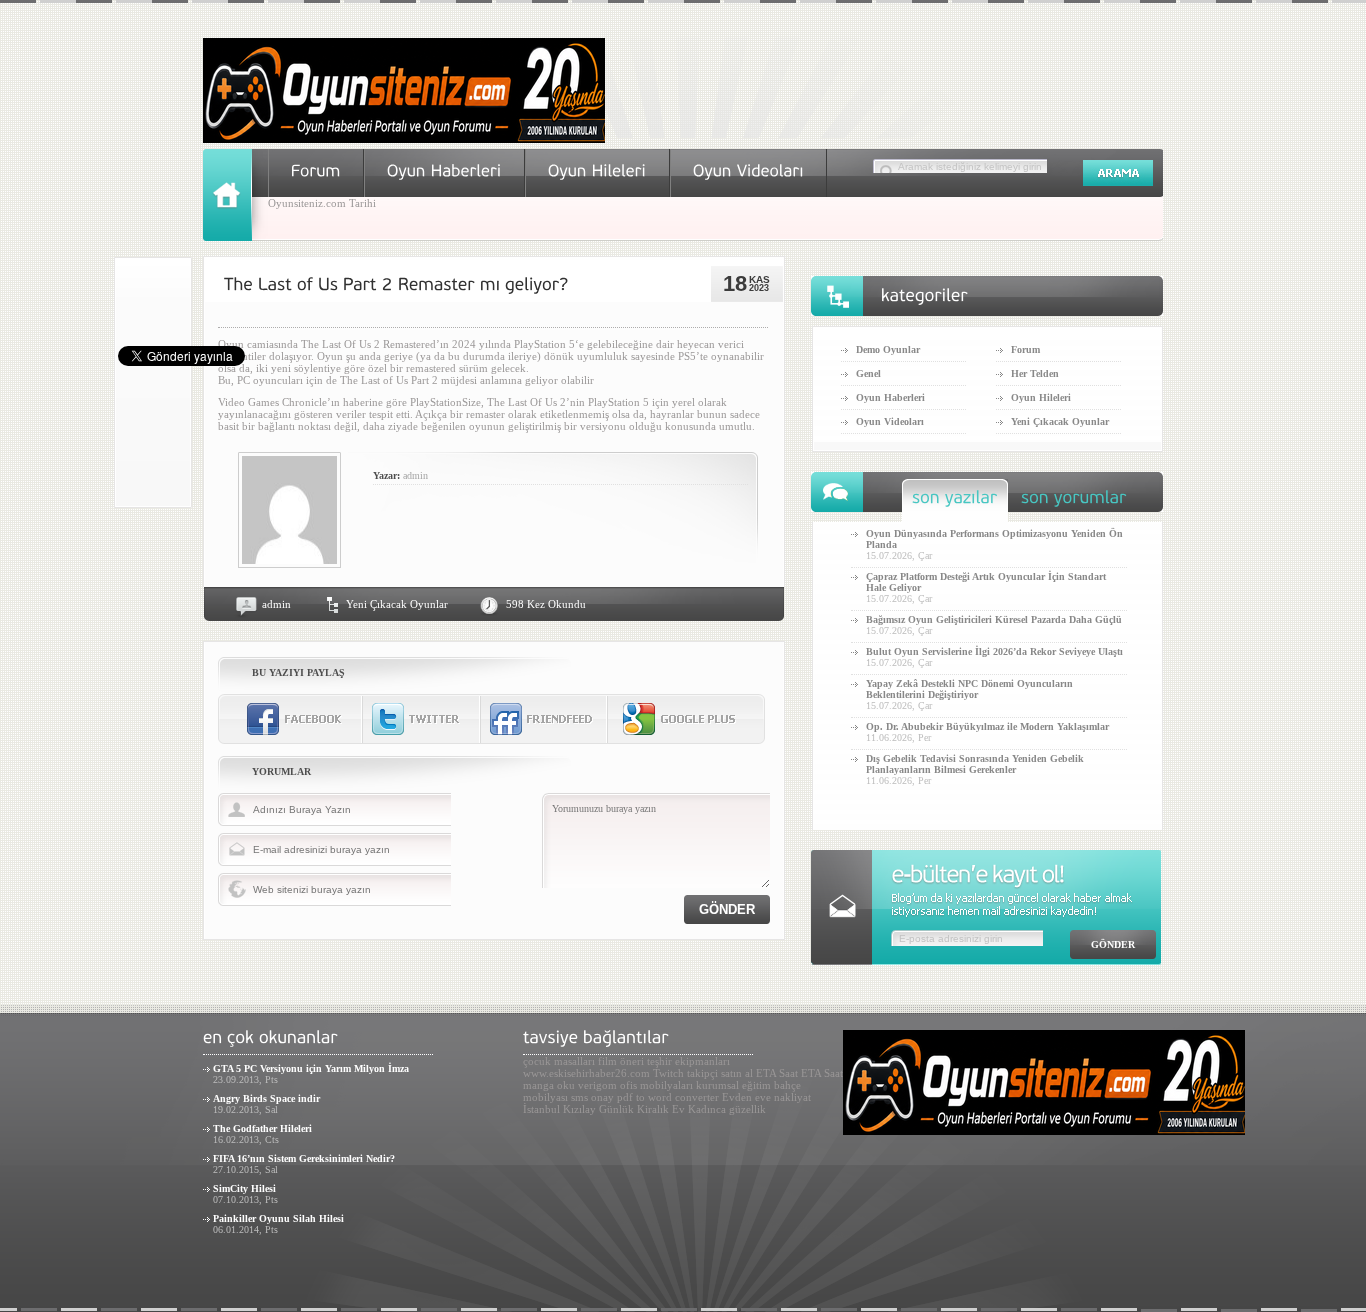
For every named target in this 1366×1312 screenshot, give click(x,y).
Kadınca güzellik (727, 1109)
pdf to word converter (668, 1097)
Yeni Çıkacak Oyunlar (397, 604)
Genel (868, 373)
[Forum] (316, 170)
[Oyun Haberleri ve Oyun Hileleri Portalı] (404, 139)
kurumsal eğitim (733, 1085)
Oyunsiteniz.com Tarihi (322, 203)
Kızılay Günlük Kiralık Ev (624, 1109)
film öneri (621, 1061)
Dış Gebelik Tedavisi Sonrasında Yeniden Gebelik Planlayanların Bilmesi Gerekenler (975, 764)
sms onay (592, 1097)
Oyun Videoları (890, 421)
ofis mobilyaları (656, 1085)
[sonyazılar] (955, 502)
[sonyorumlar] (1074, 502)
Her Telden (1035, 373)
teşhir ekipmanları (688, 1061)
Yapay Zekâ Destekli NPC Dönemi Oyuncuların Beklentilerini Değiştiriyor (969, 689)
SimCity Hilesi (244, 1188)
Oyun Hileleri (1041, 397)
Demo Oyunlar (888, 349)
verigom (597, 1085)
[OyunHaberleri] (444, 170)
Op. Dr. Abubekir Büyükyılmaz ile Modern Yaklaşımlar (987, 726)
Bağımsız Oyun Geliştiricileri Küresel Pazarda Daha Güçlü (994, 619)
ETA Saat (777, 1073)
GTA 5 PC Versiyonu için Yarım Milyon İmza (311, 1068)
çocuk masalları (559, 1061)
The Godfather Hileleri (262, 1128)
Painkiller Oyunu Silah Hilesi (278, 1218)
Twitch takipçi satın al (703, 1073)
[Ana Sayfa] (235, 237)
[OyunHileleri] (597, 170)
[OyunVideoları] (748, 170)
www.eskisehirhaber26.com (586, 1073)
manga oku (549, 1085)
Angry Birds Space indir (266, 1098)
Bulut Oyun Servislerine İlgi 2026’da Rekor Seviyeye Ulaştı (994, 651)
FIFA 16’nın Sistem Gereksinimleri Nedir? (304, 1158)
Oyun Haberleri (890, 397)
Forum (1025, 349)
